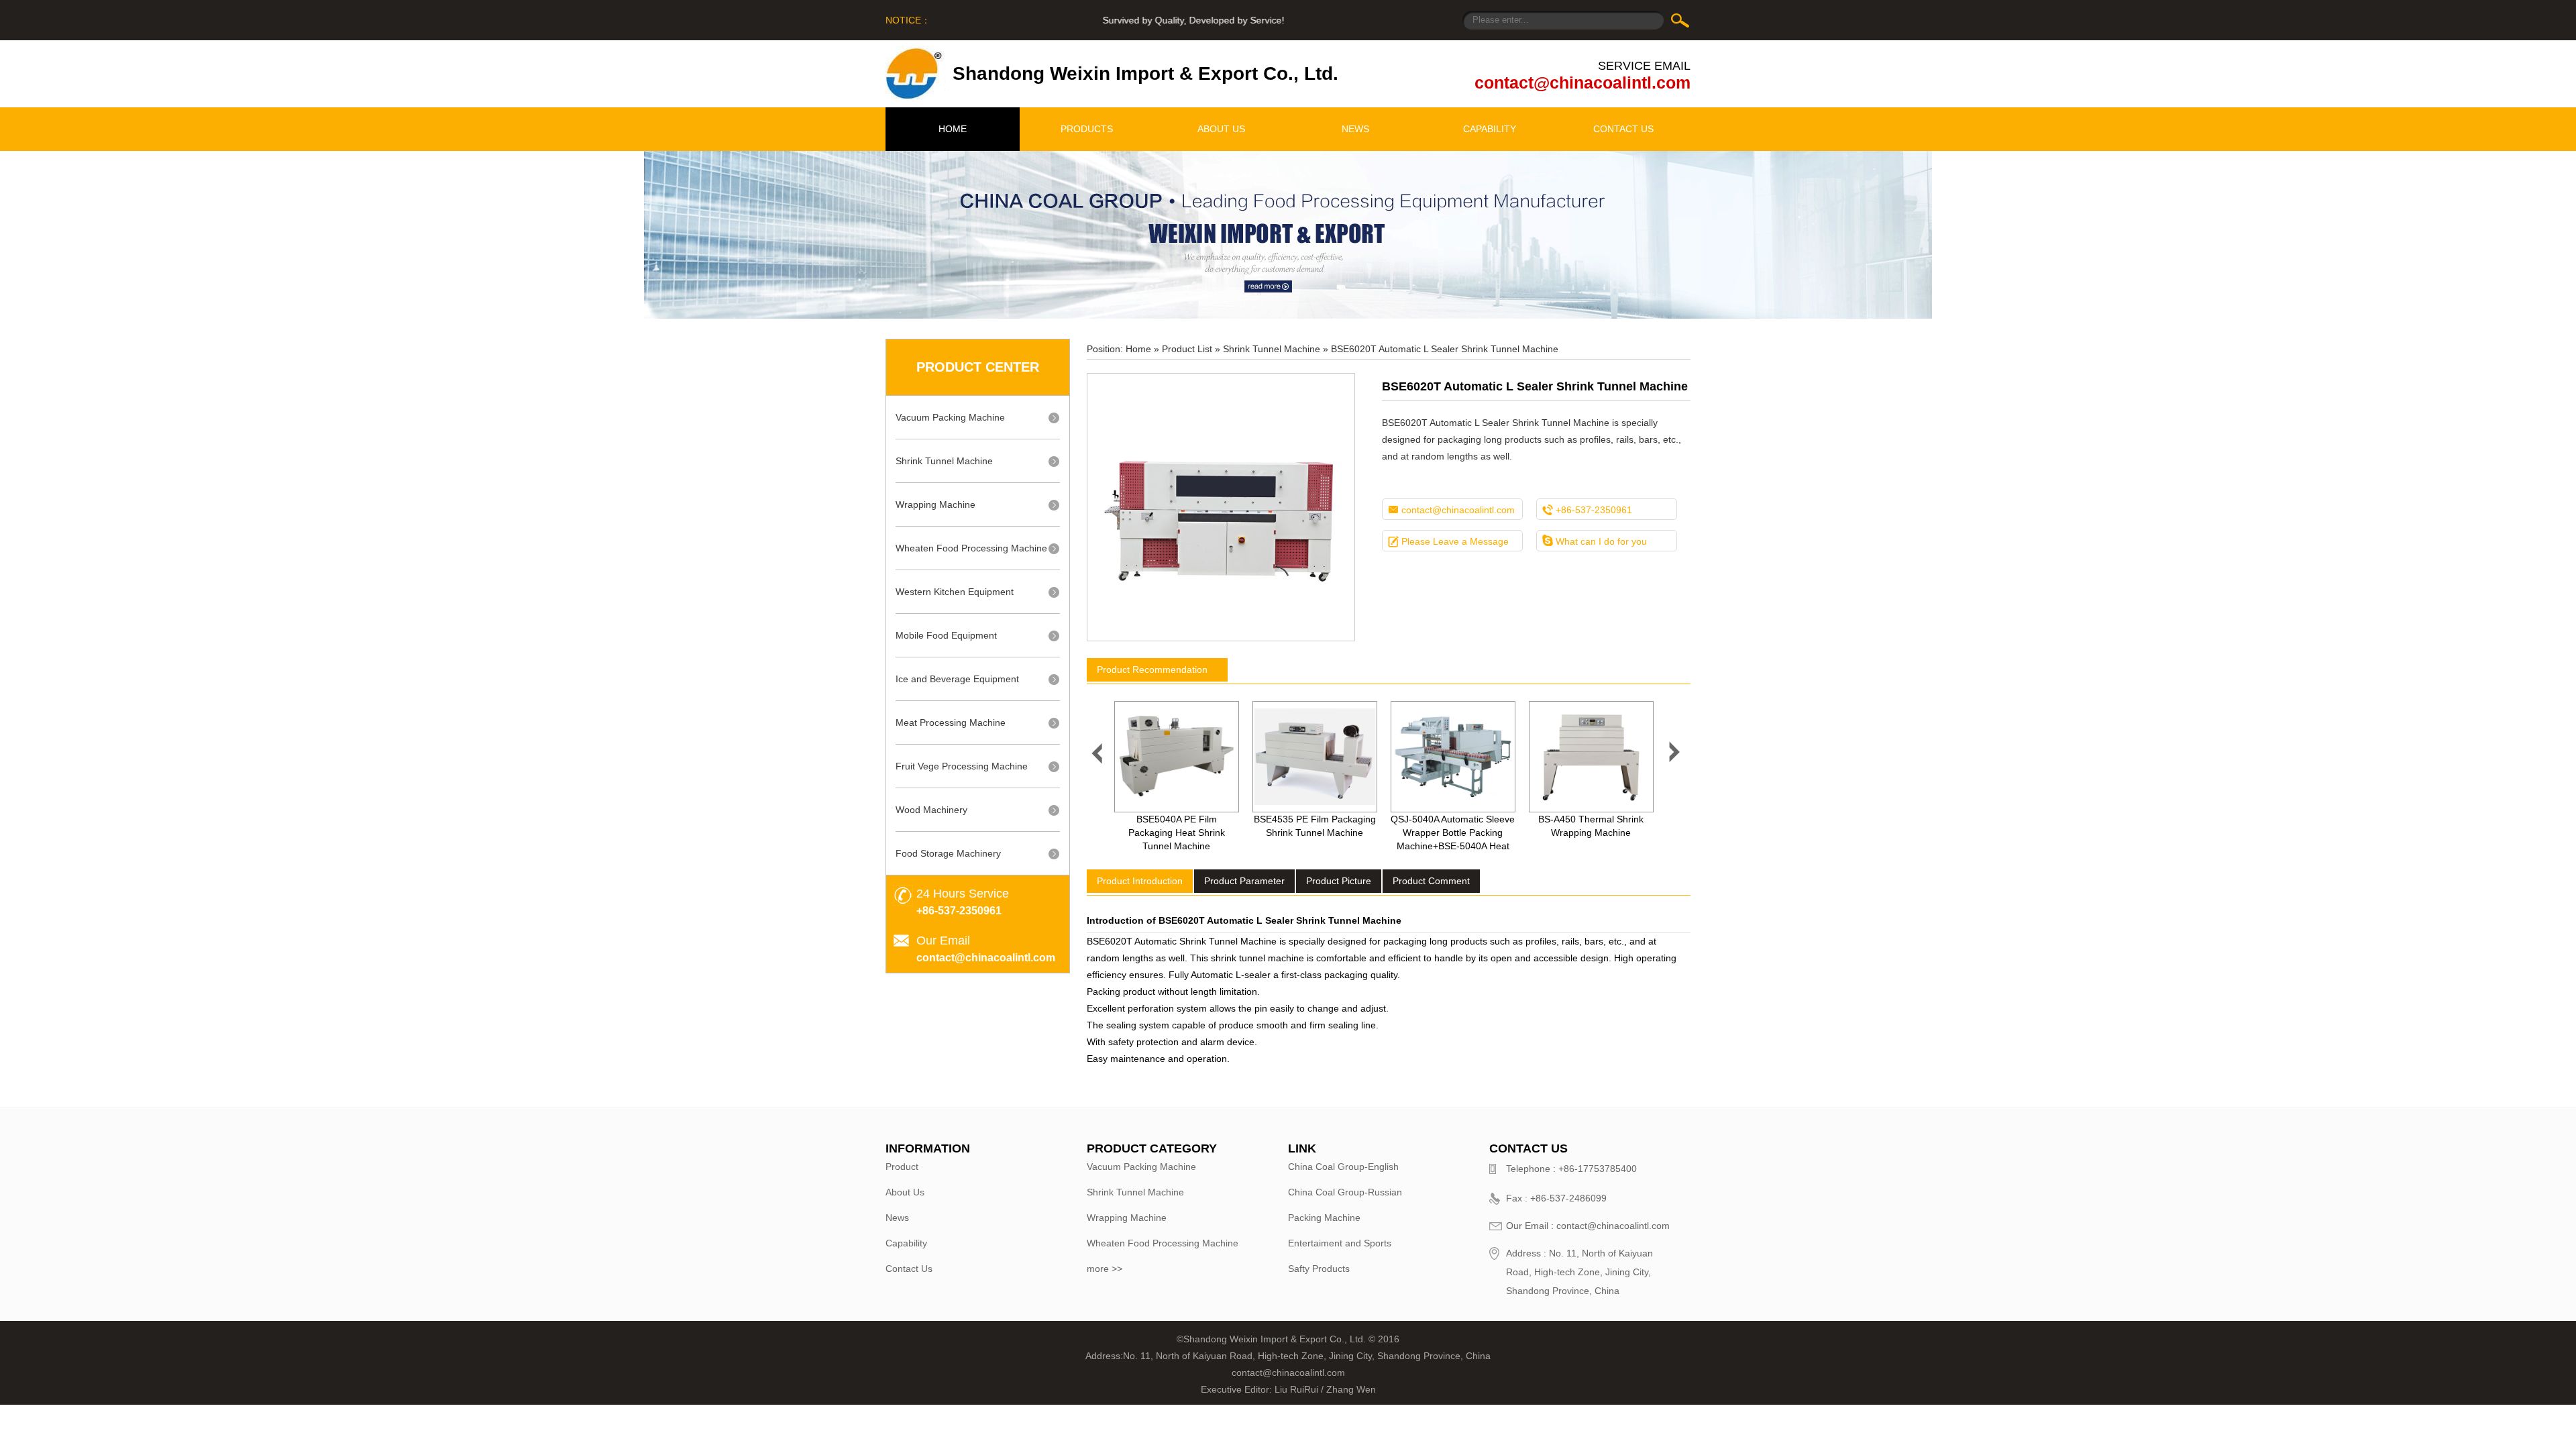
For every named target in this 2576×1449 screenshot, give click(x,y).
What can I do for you (1595, 541)
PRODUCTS (1087, 129)
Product (902, 1167)
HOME (953, 129)
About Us (905, 1192)
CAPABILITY (1490, 129)
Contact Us (909, 1269)
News (897, 1218)
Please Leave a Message (1448, 541)
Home (1138, 349)
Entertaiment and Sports (1340, 1243)
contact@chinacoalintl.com (1582, 83)
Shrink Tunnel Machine (1272, 349)
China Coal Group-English (1343, 1167)
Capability (906, 1243)
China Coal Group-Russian (1345, 1192)
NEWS (1355, 129)
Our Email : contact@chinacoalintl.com (1588, 1226)
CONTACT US (1623, 129)
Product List (1187, 349)
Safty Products (1319, 1269)
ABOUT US (1221, 129)
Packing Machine (1324, 1218)
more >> (1105, 1269)
